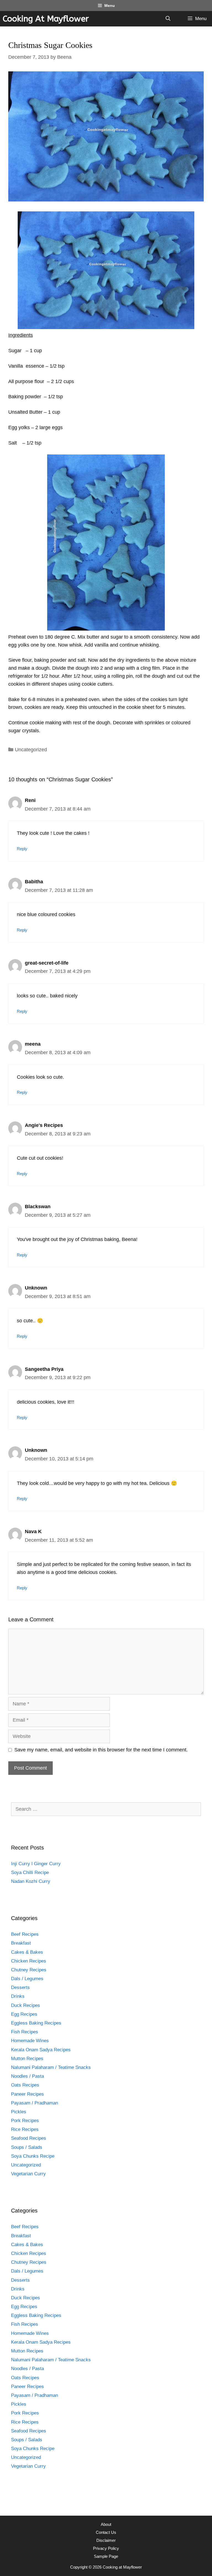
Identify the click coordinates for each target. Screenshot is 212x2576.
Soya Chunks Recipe (33, 2156)
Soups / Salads (27, 2147)
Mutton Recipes (27, 2059)
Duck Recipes (26, 2005)
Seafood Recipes (29, 2138)
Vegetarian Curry (28, 2174)
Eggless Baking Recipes (36, 2023)
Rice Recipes (25, 2129)
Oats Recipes (25, 2085)
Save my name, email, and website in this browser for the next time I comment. (101, 1750)
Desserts (20, 1987)
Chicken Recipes (29, 1961)
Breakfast (21, 1943)
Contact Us (106, 2532)
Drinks (18, 1996)
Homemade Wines (30, 2041)
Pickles (19, 2112)
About (106, 2524)
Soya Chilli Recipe (30, 1873)
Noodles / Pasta (27, 2076)
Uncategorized (31, 750)
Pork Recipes (25, 2121)
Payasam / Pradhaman (35, 2103)
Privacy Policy (106, 2548)
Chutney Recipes (29, 1970)
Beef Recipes (25, 1934)
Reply (22, 849)
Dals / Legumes (27, 1979)
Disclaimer (106, 2540)
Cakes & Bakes (27, 1952)
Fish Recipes (25, 2032)
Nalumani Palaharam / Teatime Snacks (51, 2067)
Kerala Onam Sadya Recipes (41, 2050)
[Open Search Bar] (168, 19)
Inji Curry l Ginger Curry (36, 1864)
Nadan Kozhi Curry (31, 1881)
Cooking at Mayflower (46, 19)
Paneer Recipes (27, 2094)
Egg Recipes (24, 2014)
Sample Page (106, 2556)
